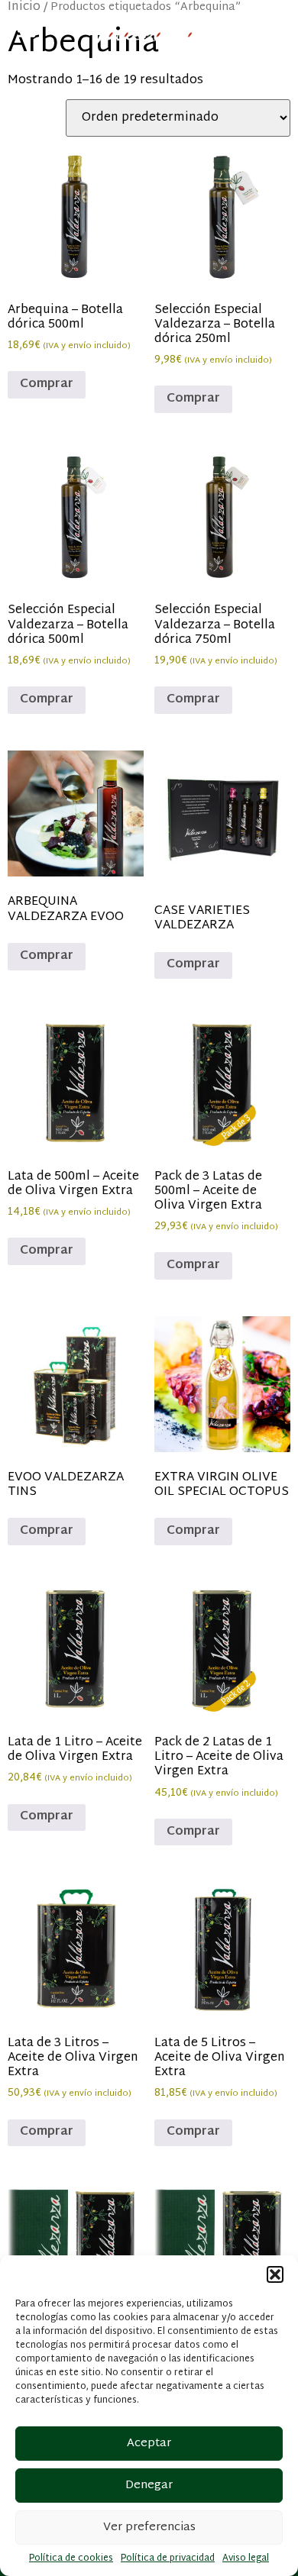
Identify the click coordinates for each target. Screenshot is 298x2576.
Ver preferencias (149, 2528)
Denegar (149, 2486)
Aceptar (149, 2444)
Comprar (47, 956)
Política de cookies (71, 2558)
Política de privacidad (168, 2558)
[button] (275, 2274)
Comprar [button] (47, 384)
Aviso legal (246, 2558)
